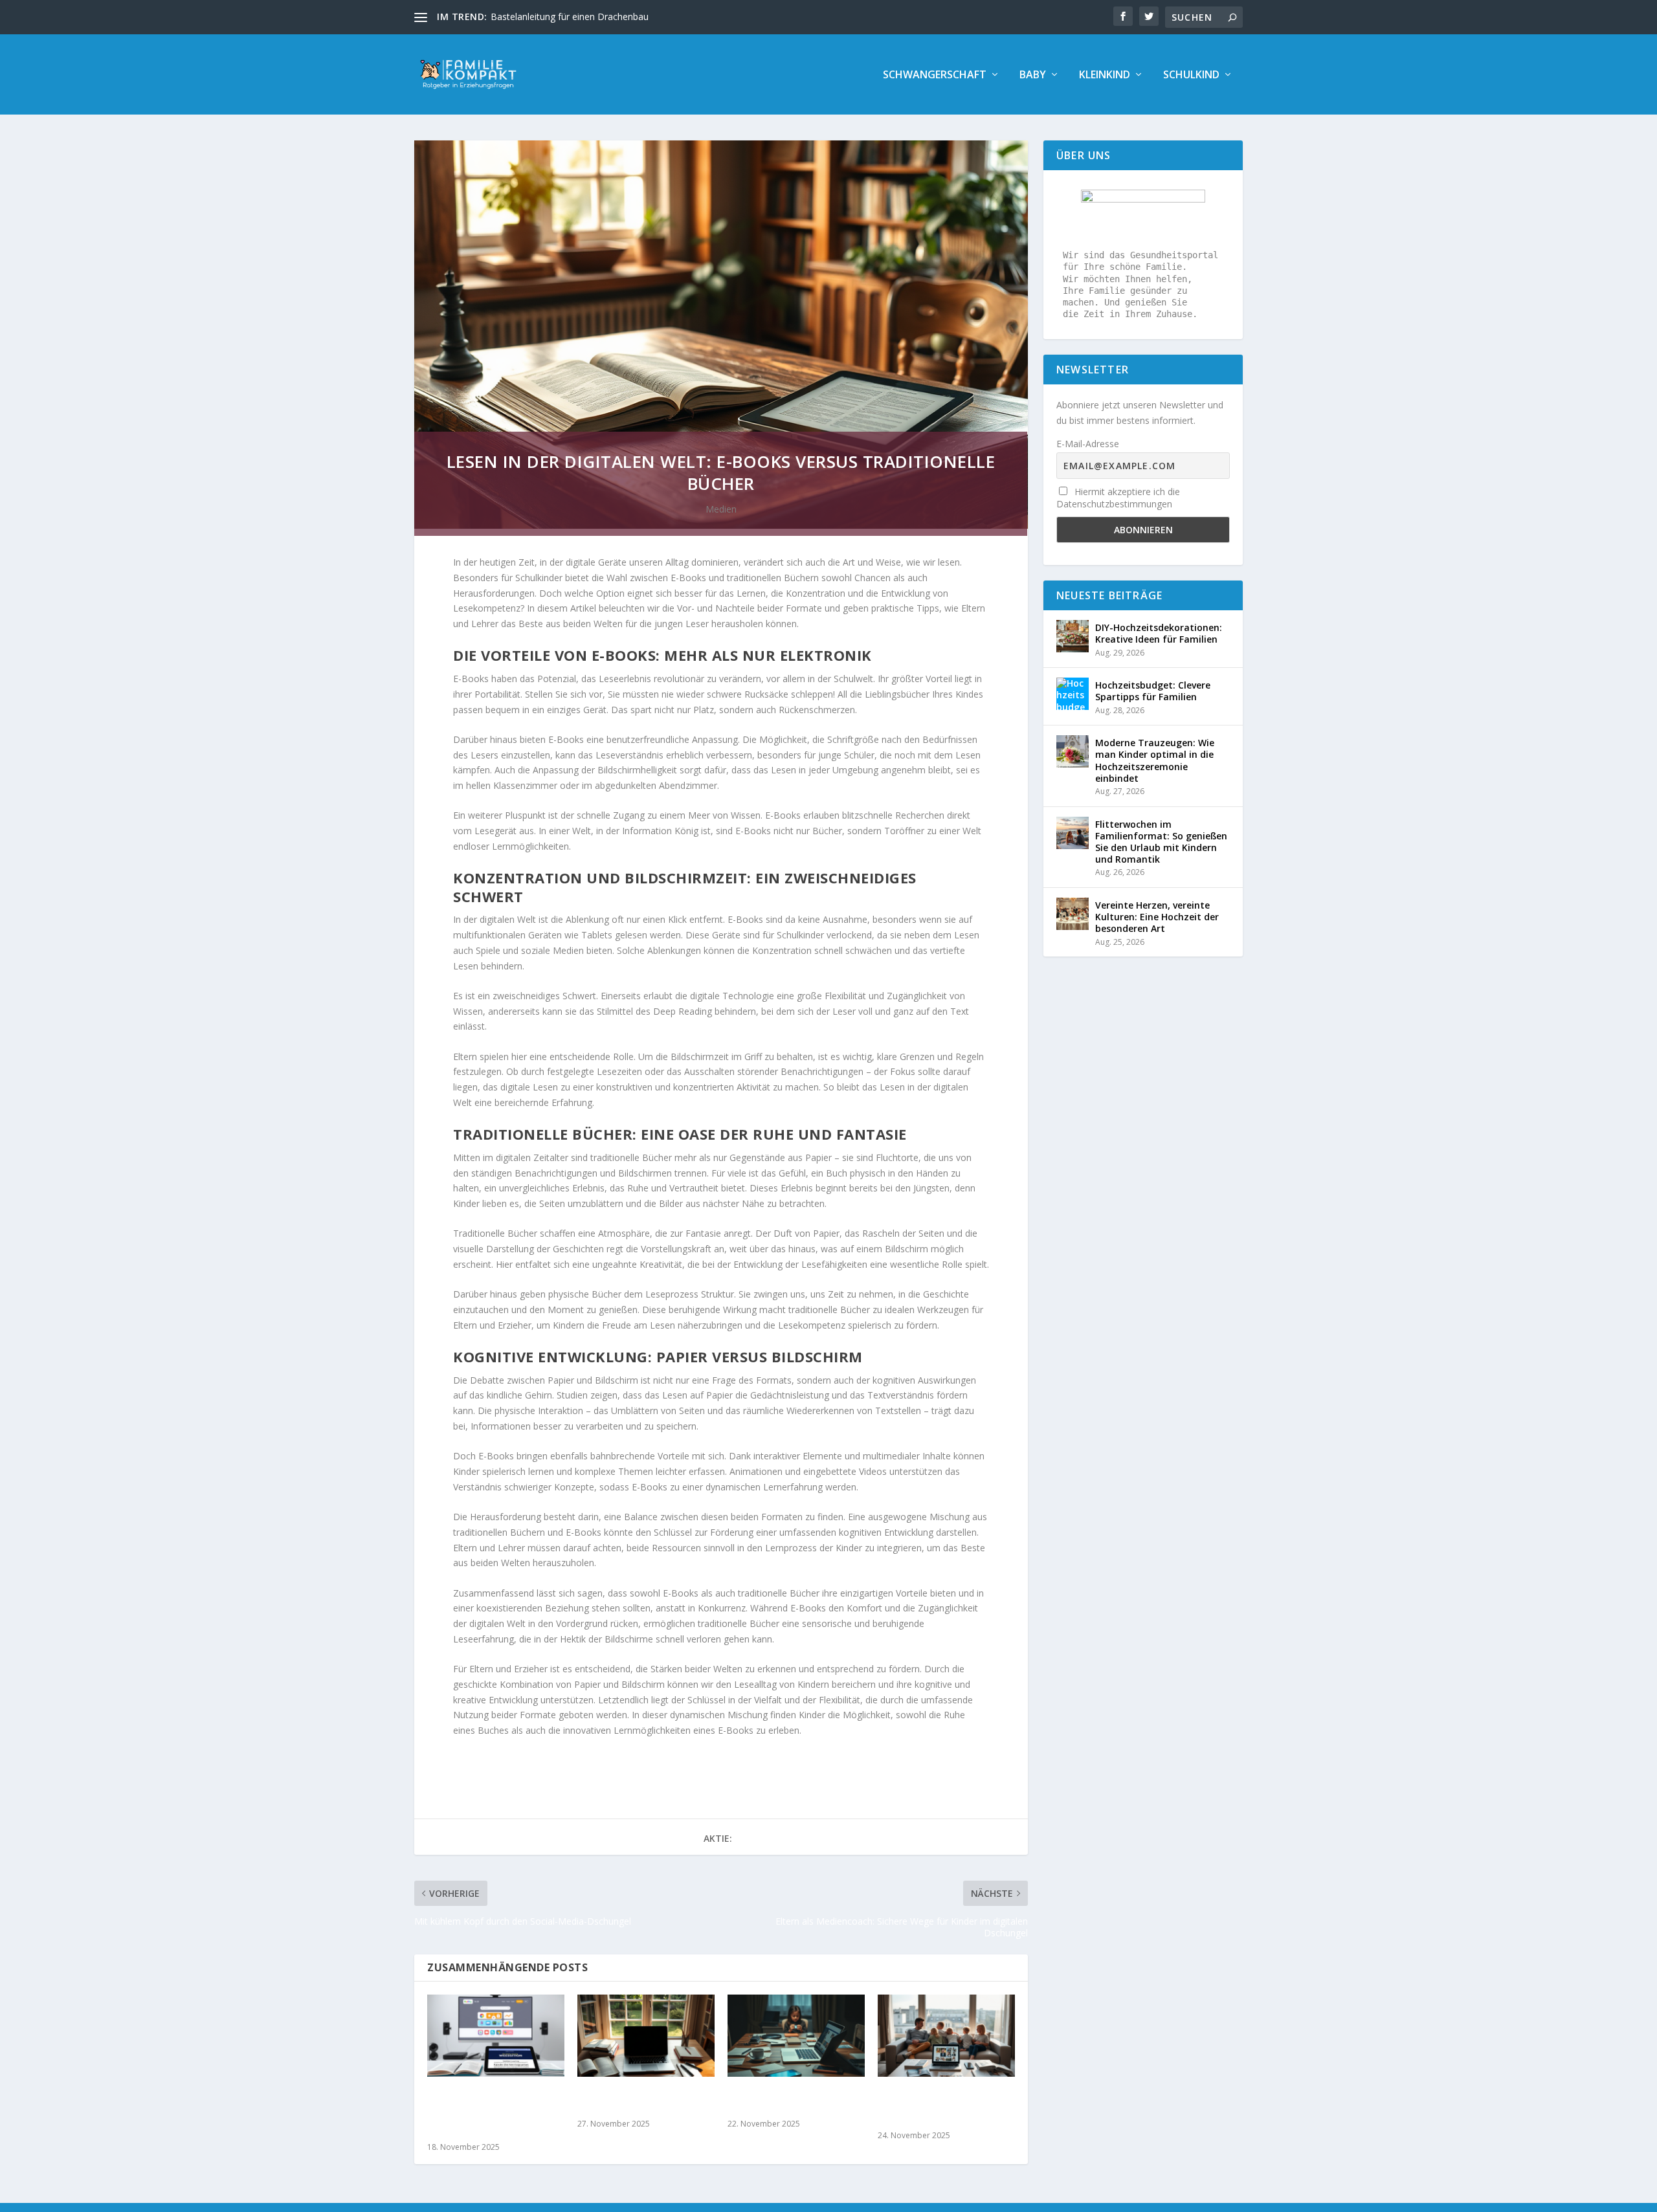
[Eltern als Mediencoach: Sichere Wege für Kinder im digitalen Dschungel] (946, 2036)
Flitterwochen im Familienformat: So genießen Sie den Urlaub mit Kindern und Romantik (1161, 842)
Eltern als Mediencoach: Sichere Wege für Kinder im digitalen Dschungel (943, 2107)
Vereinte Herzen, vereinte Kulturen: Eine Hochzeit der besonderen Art (1157, 917)
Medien (721, 509)
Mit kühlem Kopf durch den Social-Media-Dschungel (794, 2101)
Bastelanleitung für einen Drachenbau (570, 17)
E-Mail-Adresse (1088, 444)
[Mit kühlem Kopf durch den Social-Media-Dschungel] (796, 2036)
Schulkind (1191, 75)
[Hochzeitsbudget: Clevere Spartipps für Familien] (1073, 694)
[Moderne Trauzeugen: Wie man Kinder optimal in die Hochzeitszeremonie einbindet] (1073, 751)
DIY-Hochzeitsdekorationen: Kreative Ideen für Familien (1159, 633)
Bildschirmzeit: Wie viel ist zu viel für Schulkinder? (641, 2101)
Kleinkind (1105, 75)
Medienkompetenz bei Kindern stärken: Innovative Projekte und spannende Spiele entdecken (494, 2113)
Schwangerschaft (935, 75)
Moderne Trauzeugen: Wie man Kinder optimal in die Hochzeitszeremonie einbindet (1155, 760)
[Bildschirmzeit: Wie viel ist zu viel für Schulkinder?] (646, 2036)
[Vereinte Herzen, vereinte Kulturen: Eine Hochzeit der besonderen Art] (1073, 914)
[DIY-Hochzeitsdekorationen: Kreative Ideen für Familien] (1073, 636)
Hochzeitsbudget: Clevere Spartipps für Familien (1153, 691)
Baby (1033, 75)
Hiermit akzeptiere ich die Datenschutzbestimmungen (1118, 498)
